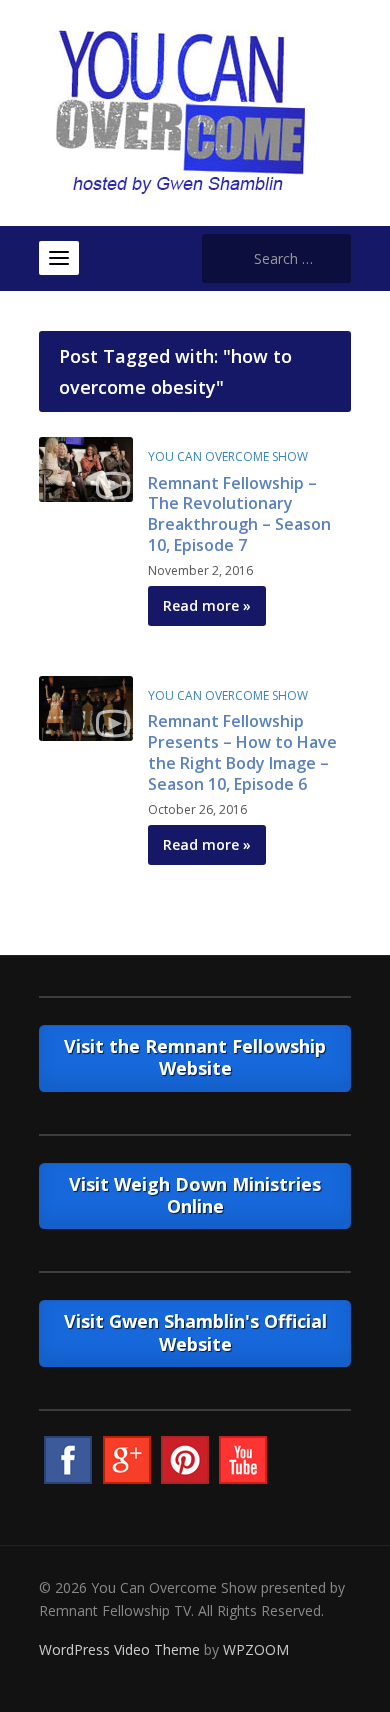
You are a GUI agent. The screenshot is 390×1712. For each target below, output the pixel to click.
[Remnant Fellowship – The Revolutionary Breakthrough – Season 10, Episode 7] (86, 467)
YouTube (243, 1460)
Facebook (68, 1460)
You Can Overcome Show (228, 456)
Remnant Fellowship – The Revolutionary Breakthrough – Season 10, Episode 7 (239, 514)
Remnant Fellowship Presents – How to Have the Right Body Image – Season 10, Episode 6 (242, 752)
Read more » (207, 605)
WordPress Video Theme (119, 1649)
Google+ (127, 1460)
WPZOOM (256, 1649)
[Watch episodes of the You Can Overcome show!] (180, 111)
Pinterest (185, 1460)
